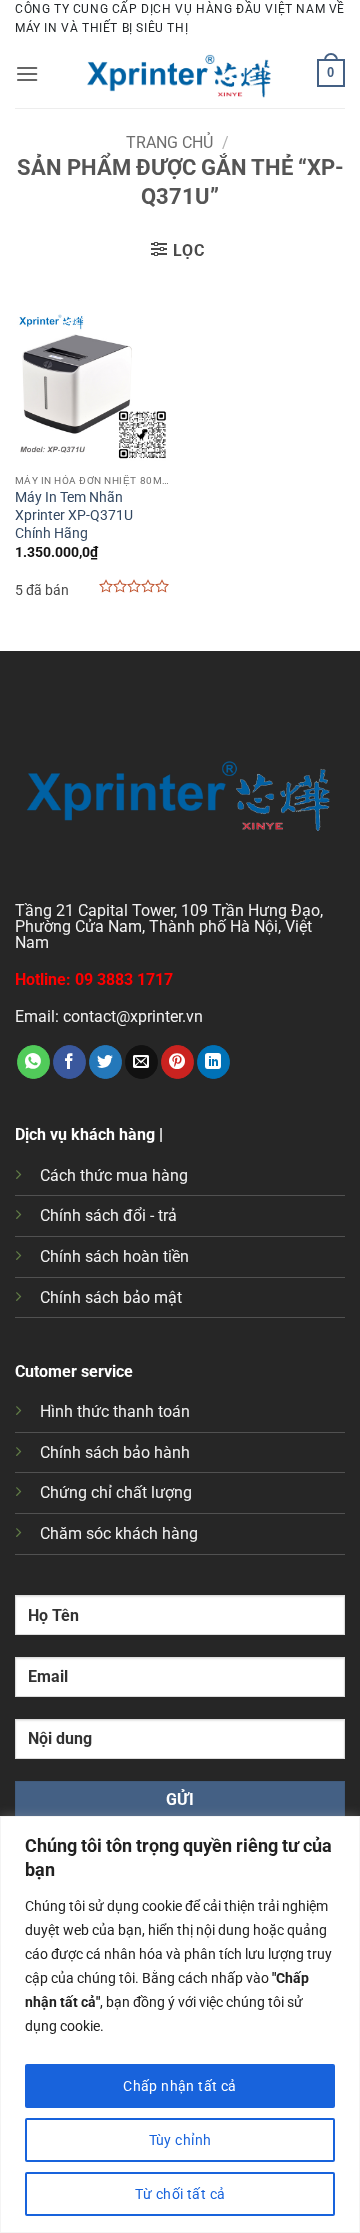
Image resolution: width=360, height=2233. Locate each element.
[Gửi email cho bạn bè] (141, 1062)
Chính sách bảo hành (115, 1452)
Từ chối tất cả (180, 2194)
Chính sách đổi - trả (108, 1215)
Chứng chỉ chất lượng (116, 1492)
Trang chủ (169, 142)
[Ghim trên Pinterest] (177, 1062)
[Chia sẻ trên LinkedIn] (213, 1062)
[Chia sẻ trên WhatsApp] (33, 1062)
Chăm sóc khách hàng (119, 1533)
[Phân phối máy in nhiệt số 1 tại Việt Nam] (180, 73)
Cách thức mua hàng (114, 1175)
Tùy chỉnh (180, 2140)
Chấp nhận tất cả (180, 2086)
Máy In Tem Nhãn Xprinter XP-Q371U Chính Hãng (74, 514)
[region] (180, 2024)
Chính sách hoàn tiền (114, 1256)
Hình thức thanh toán (115, 1411)
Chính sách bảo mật (111, 1297)
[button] (27, 73)
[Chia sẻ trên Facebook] (69, 1062)
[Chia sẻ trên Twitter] (105, 1062)
